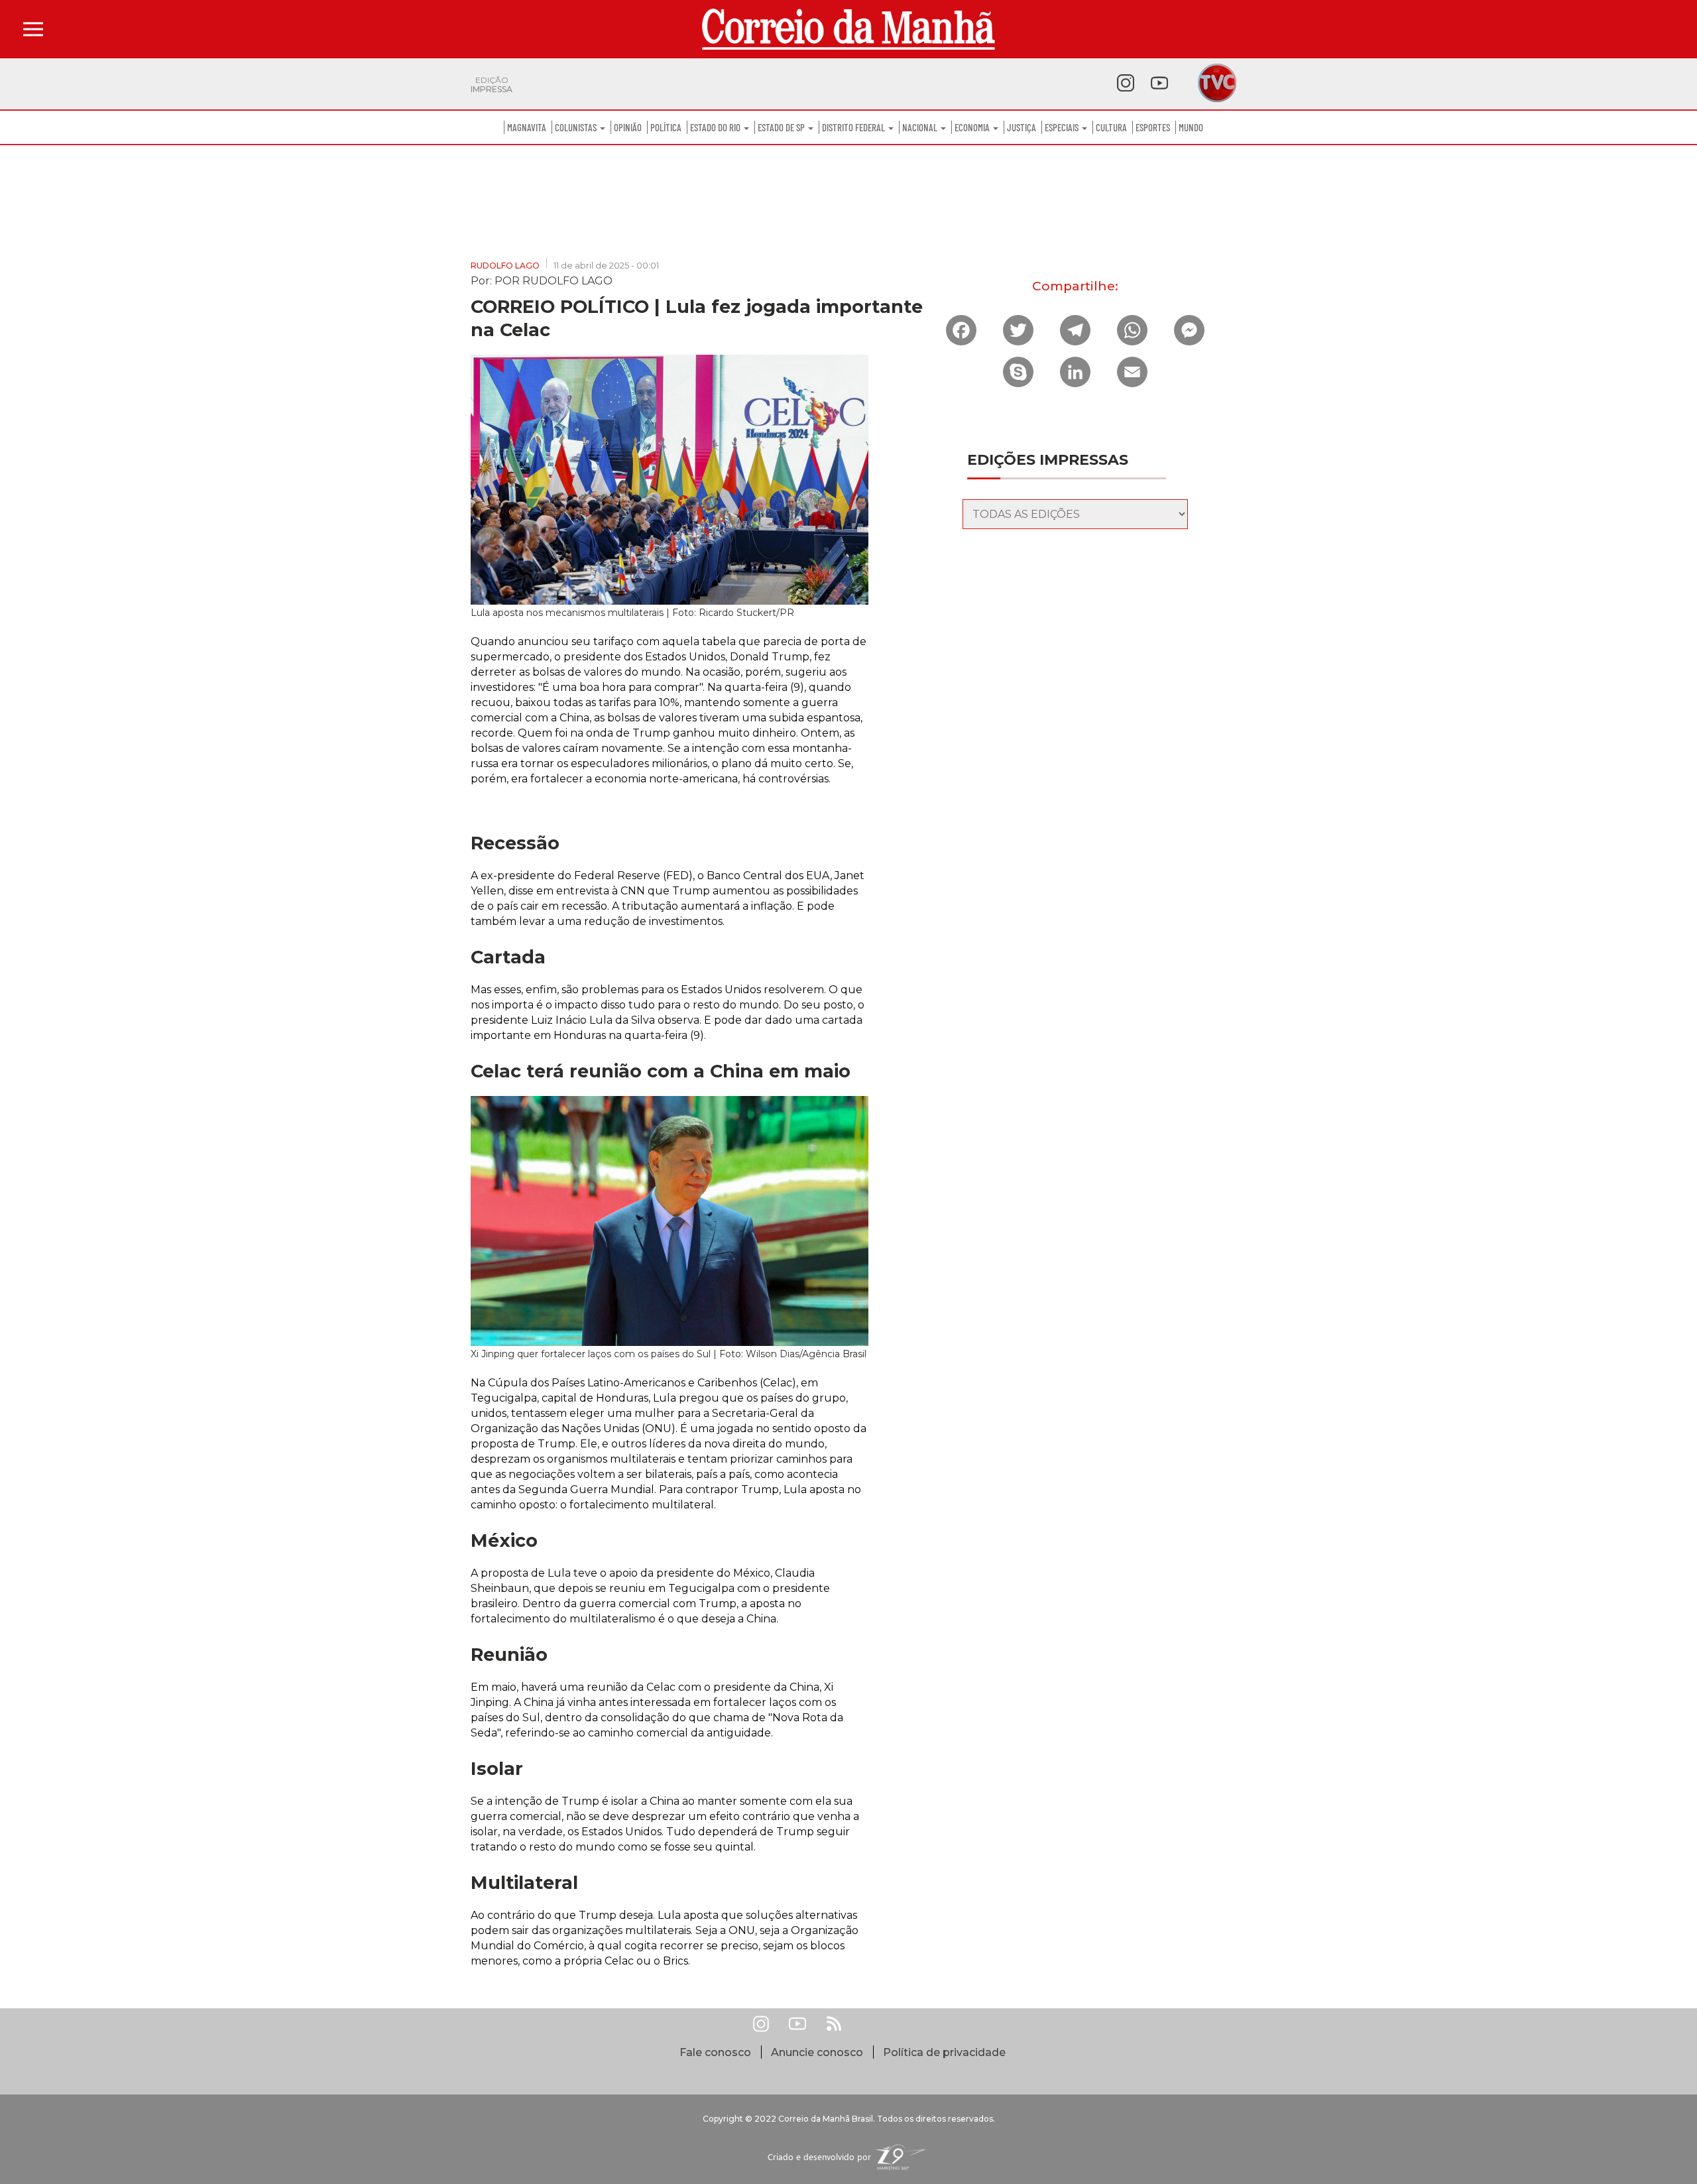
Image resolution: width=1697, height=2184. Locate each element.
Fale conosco (715, 2052)
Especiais (1063, 127)
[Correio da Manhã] (848, 29)
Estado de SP (782, 127)
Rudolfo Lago (505, 266)
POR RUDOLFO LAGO (554, 280)
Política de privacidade (944, 2052)
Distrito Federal (854, 127)
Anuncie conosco (817, 2052)
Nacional (921, 127)
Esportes (1153, 127)
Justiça (1022, 127)
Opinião (628, 127)
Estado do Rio (716, 127)
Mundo (1191, 127)
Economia (973, 127)
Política (666, 127)
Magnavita (527, 127)
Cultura (1111, 127)
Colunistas (577, 127)
